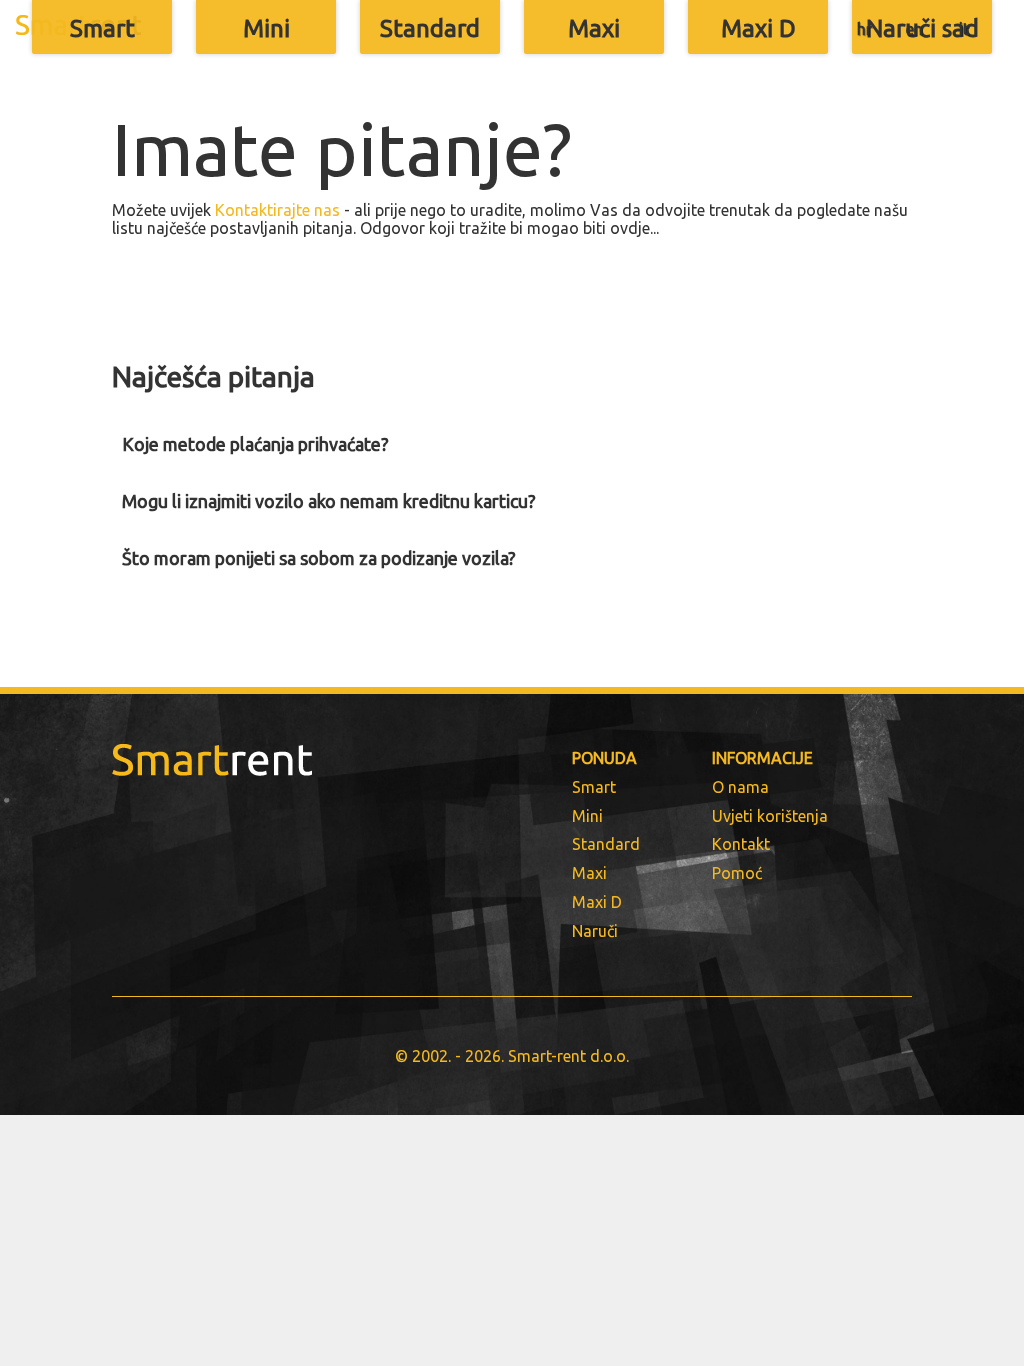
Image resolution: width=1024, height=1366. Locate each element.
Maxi (594, 28)
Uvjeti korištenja (770, 816)
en (914, 29)
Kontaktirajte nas (277, 210)
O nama (740, 787)
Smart (102, 28)
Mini (266, 28)
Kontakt (741, 844)
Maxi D (758, 28)
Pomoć (737, 873)
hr (864, 29)
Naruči (595, 931)
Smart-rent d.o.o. (568, 1056)
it (964, 29)
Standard (430, 28)
